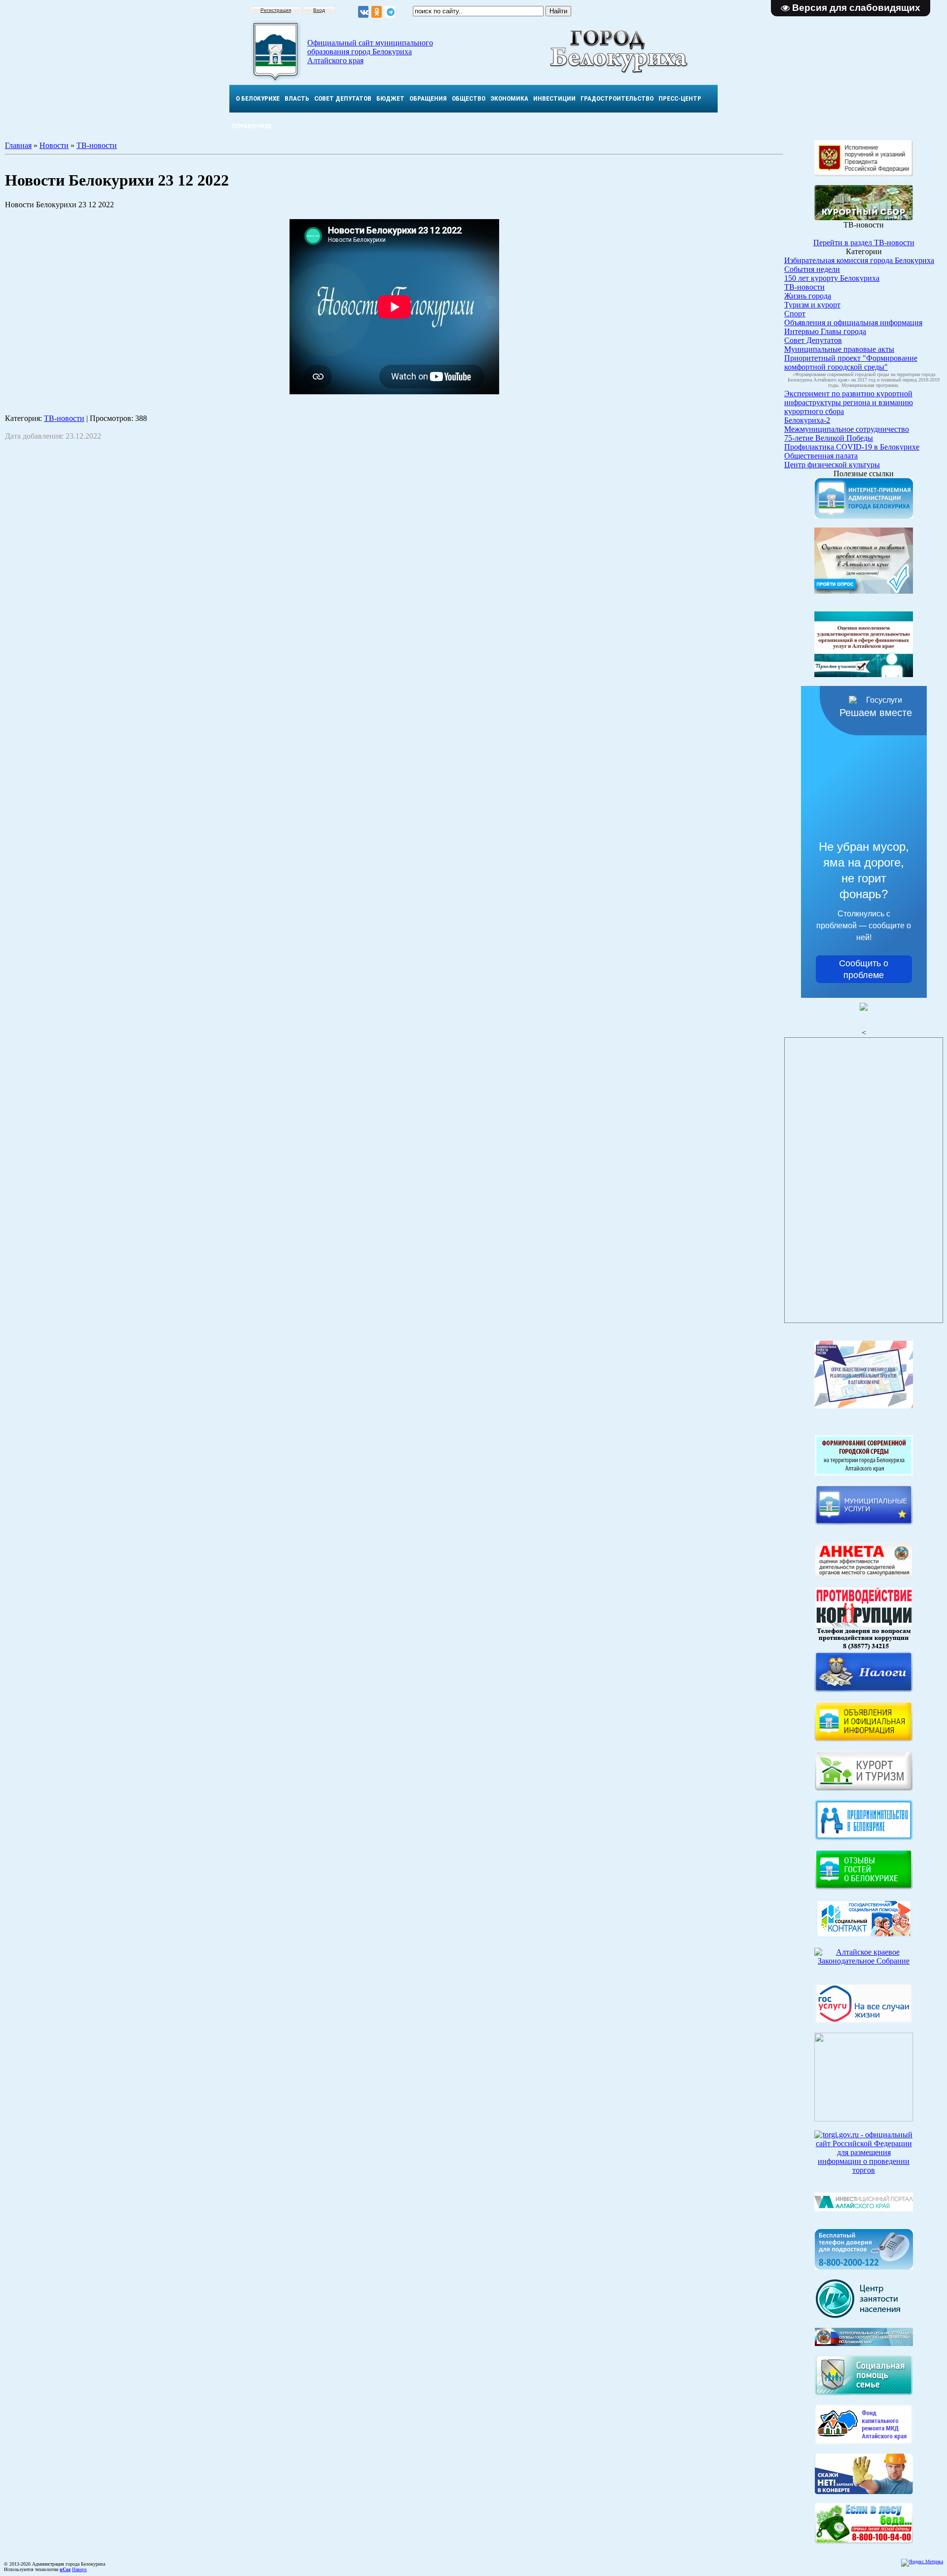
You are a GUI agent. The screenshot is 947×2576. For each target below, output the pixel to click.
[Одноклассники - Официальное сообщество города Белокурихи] (377, 12)
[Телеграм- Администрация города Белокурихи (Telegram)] (390, 12)
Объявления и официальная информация (853, 322)
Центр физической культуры (832, 465)
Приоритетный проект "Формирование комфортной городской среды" (851, 362)
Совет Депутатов (813, 340)
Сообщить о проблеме (864, 969)
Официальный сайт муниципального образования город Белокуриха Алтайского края (370, 52)
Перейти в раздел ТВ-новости (864, 243)
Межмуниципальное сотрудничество (847, 429)
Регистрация (276, 10)
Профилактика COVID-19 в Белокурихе (852, 447)
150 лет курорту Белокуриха (832, 278)
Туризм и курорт (812, 305)
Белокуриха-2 (807, 420)
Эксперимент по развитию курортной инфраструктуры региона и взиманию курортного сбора (849, 402)
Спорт (795, 314)
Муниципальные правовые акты (839, 349)
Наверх (79, 2569)
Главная (18, 145)
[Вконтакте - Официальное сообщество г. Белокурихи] (363, 12)
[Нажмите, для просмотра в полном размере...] (864, 2541)
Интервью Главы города (825, 331)
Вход (319, 10)
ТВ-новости (97, 145)
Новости (54, 145)
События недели (812, 269)
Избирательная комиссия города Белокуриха (859, 260)
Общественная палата (821, 456)
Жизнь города (808, 296)
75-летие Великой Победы (829, 438)
